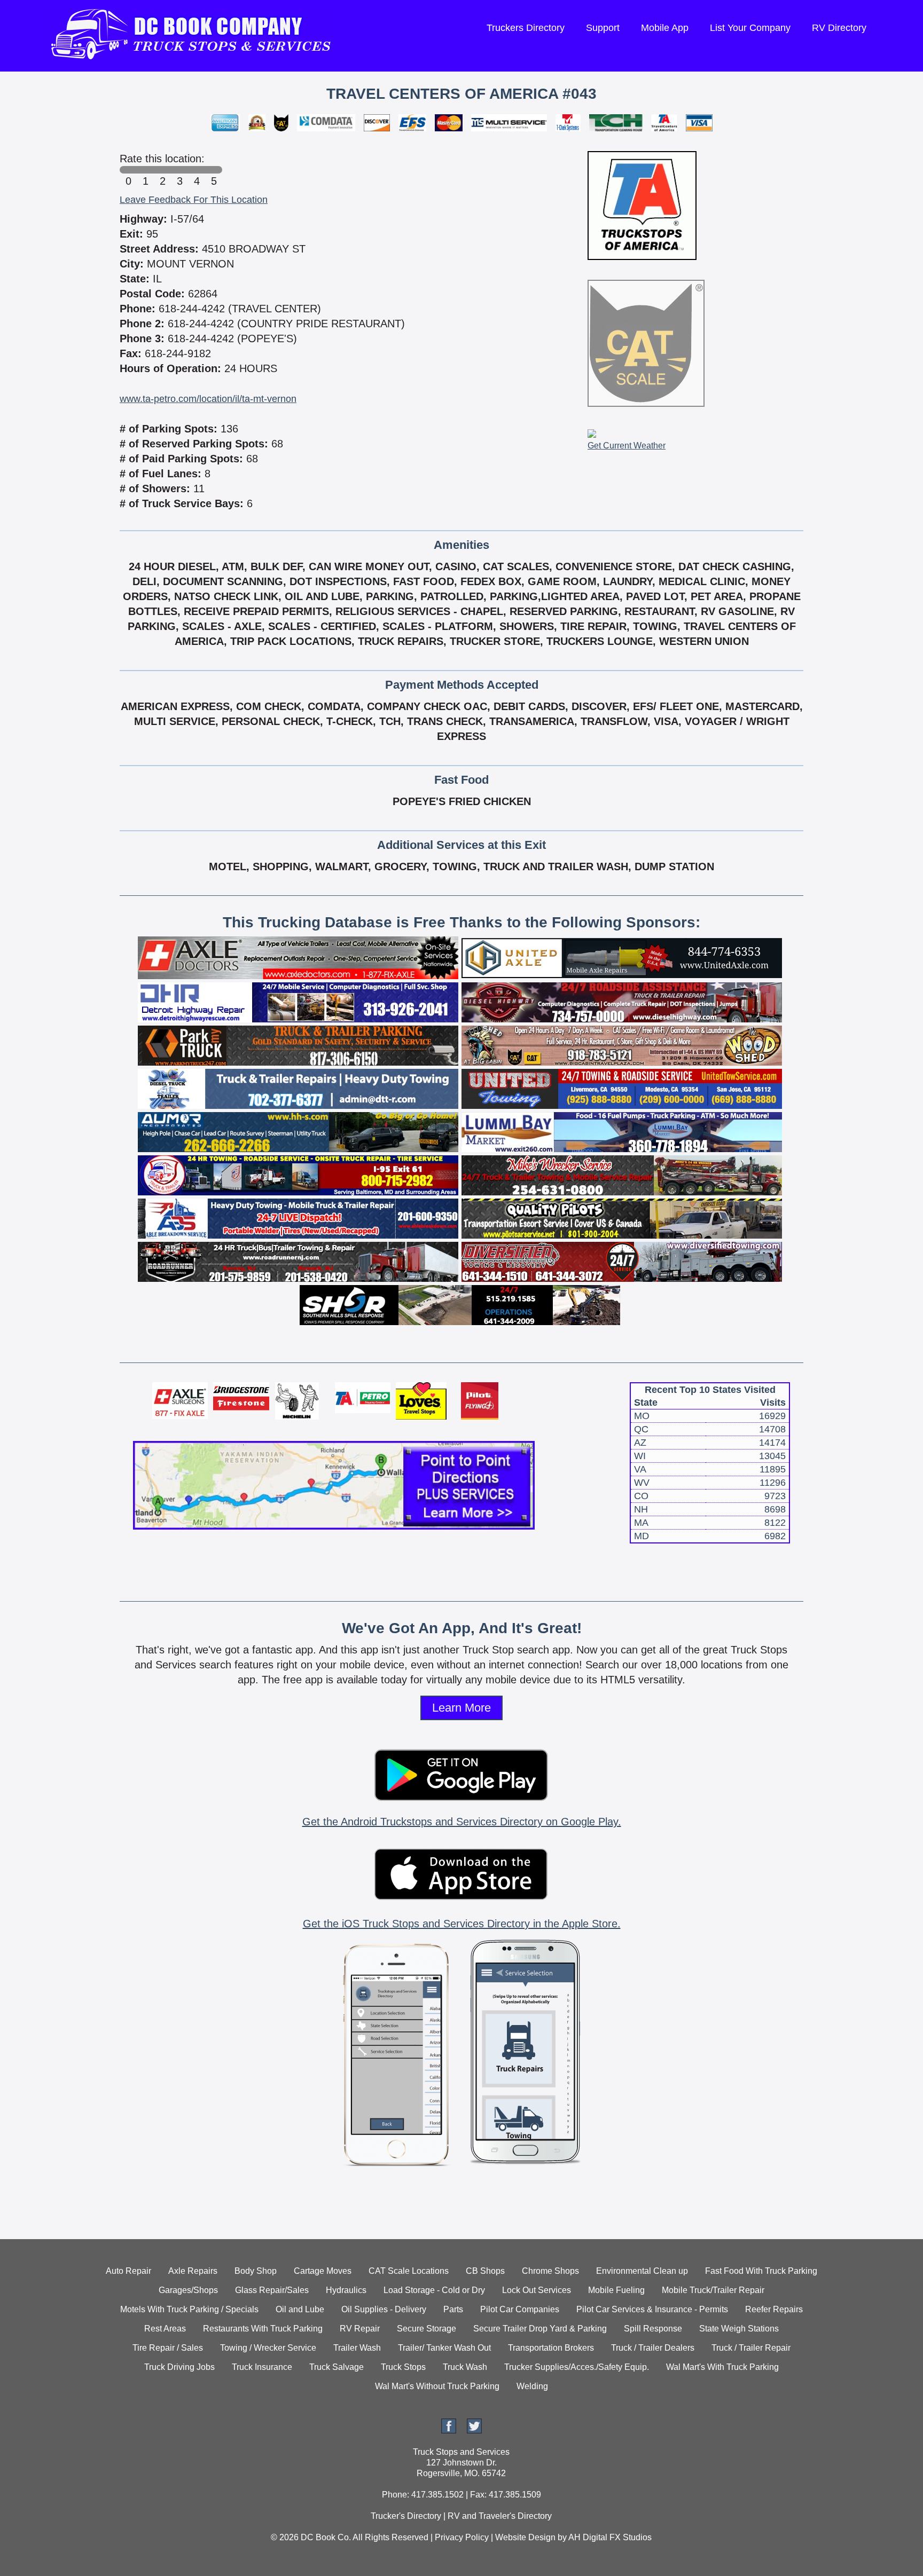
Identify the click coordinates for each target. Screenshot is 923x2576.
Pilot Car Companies (520, 2309)
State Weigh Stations (739, 2329)
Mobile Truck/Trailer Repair (713, 2290)
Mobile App (665, 28)
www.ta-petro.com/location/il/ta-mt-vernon (208, 399)
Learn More (461, 1708)
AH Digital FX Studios (610, 2537)
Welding (532, 2386)
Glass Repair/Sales (272, 2290)
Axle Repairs (193, 2271)
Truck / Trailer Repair (751, 2348)
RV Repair (360, 2329)
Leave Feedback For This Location (194, 200)
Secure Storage (427, 2329)
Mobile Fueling (616, 2290)
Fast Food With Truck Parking (761, 2271)
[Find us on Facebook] (449, 2431)
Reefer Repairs (774, 2309)
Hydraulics (346, 2290)
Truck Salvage (337, 2367)
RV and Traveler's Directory (500, 2516)
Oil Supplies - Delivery (384, 2309)
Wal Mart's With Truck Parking (722, 2367)
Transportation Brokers (551, 2348)
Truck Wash (465, 2367)
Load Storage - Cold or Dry (434, 2290)
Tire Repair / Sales (168, 2348)
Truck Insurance (262, 2367)
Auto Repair (128, 2271)
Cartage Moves (323, 2271)
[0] (128, 170)
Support (603, 28)
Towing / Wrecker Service (268, 2348)
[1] (145, 170)
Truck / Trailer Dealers (653, 2348)
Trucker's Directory (406, 2516)
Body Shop (256, 2271)
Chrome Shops (550, 2271)
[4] (197, 170)
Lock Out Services (537, 2290)
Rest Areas (165, 2329)
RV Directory (839, 28)
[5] (214, 170)
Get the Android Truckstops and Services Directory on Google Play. (462, 1822)
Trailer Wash (357, 2348)
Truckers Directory (526, 28)
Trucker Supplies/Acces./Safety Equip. (577, 2367)
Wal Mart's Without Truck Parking (437, 2386)
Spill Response (653, 2329)
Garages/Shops (188, 2290)
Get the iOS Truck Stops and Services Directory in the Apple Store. (462, 1924)
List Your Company (750, 28)
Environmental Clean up (642, 2271)
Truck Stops (403, 2367)
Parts (453, 2309)
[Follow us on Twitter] (474, 2431)
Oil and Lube (300, 2309)
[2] (162, 170)
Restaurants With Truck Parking (263, 2329)
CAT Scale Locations (409, 2271)
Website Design (525, 2537)
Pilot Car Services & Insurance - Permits (652, 2309)
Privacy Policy (462, 2537)
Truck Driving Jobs (179, 2367)
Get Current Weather (627, 446)
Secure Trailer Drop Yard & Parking (540, 2329)
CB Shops (485, 2271)
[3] (179, 170)
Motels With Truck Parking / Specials (189, 2309)
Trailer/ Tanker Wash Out (444, 2348)
